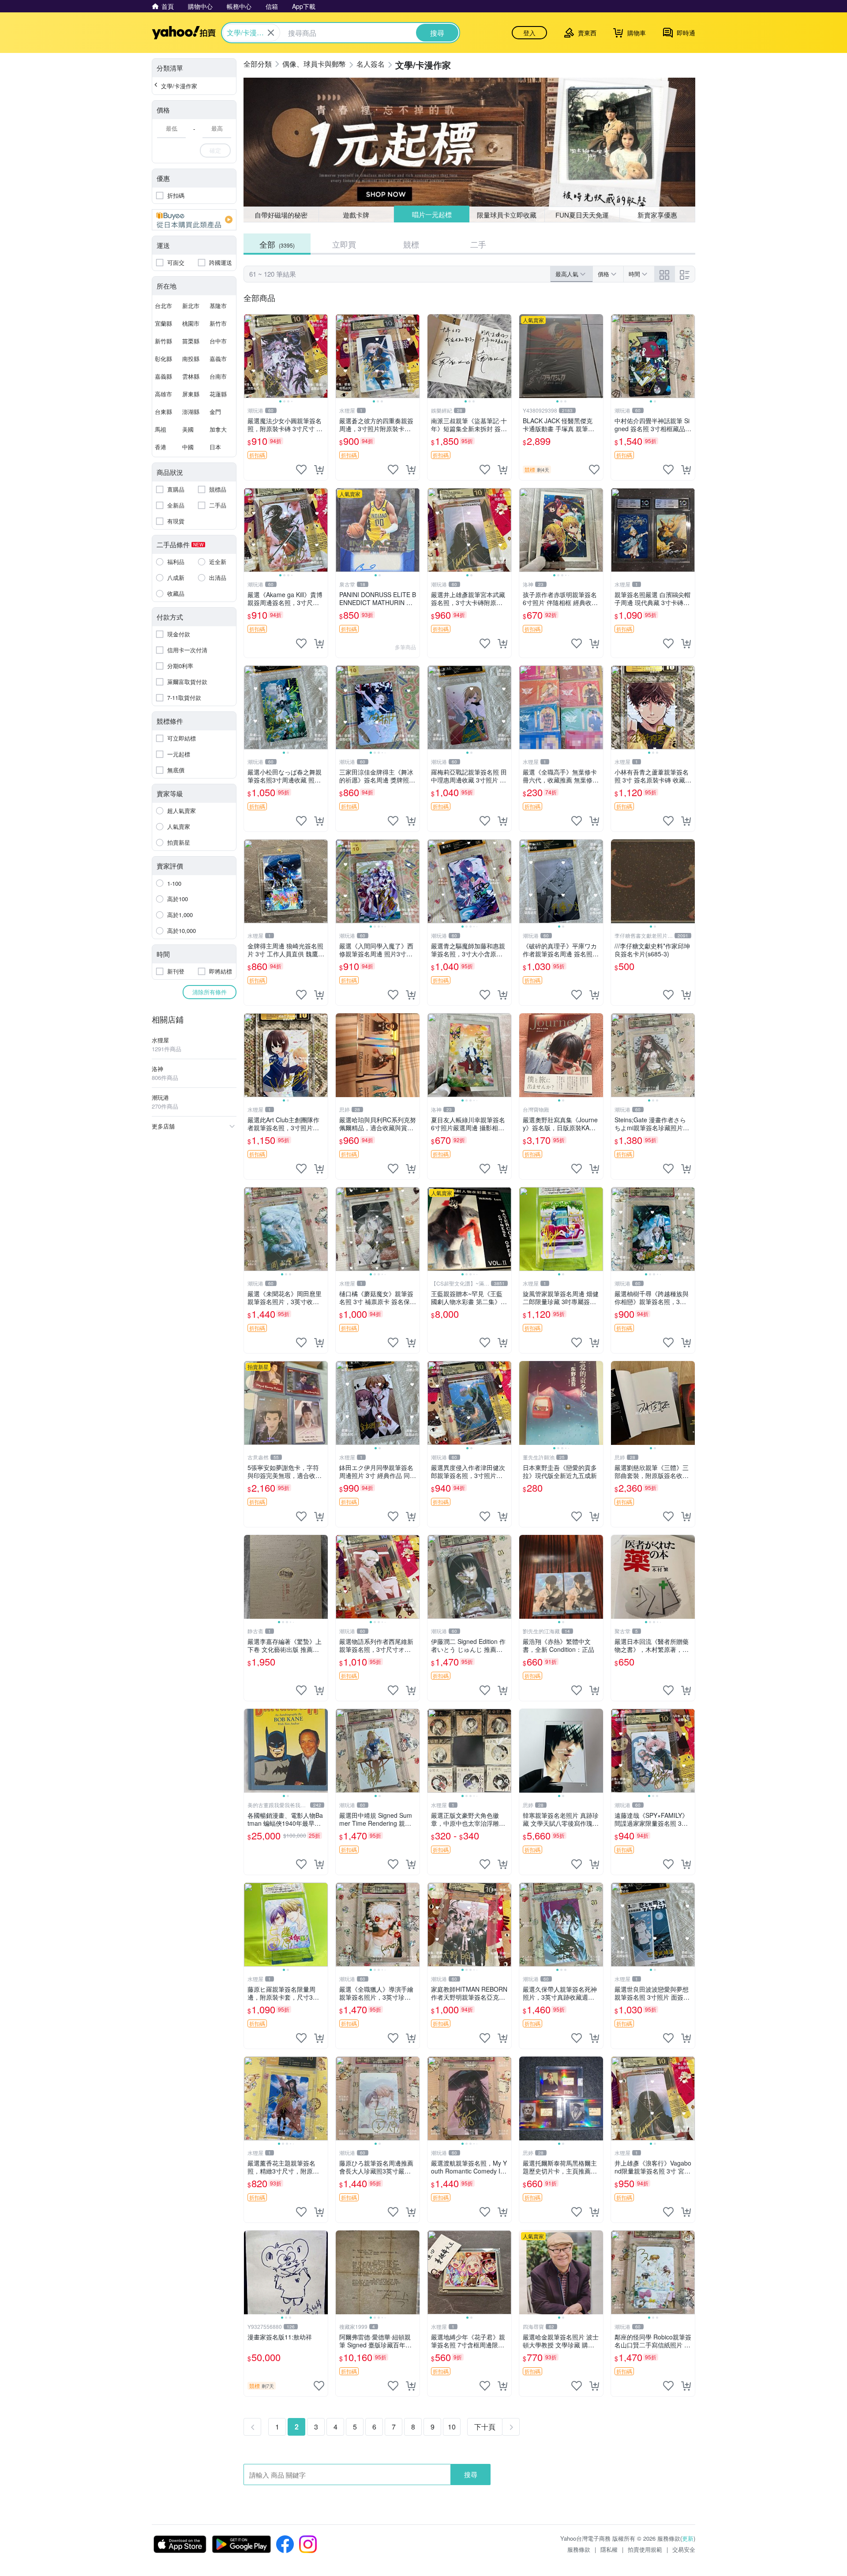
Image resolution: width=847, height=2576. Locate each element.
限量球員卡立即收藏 (507, 215)
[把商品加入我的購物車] (319, 470)
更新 (688, 2538)
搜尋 (471, 2474)
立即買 (344, 244)
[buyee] (194, 220)
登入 (529, 33)
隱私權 (609, 2549)
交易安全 (684, 2549)
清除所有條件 (210, 992)
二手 (478, 244)
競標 (411, 244)
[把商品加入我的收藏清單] (301, 470)
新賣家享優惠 (657, 215)
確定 (215, 150)
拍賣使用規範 (645, 2549)
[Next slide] (322, 356)
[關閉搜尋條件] (271, 33)
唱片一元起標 (432, 214)
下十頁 (485, 2427)
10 (452, 2427)
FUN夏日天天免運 (582, 215)
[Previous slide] (250, 356)
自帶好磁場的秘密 (281, 215)
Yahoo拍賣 (184, 33)
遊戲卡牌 (356, 215)
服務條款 (579, 2549)
